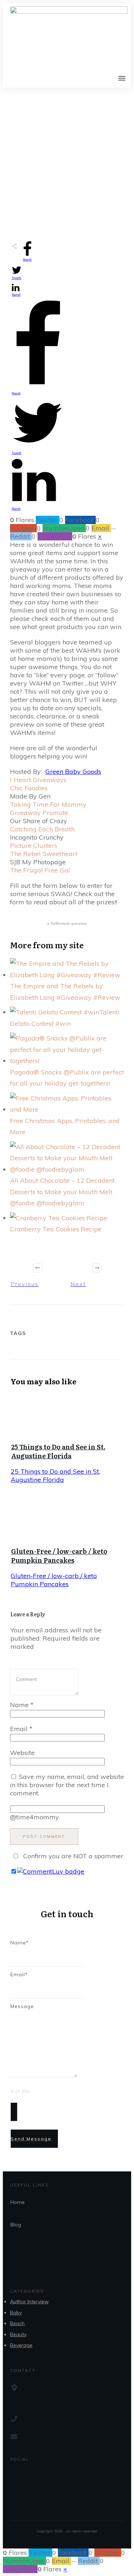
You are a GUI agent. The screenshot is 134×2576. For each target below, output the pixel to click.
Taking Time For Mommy (48, 804)
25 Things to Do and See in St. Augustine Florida (58, 1451)
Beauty (18, 2334)
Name (22, 1705)
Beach (17, 2323)
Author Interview (29, 2301)
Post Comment (44, 1836)
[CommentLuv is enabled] (51, 1871)
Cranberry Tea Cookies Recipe (56, 1229)
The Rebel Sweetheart (44, 854)
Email (21, 1729)
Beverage (21, 2345)
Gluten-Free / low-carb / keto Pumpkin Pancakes (59, 1556)
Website (22, 1753)
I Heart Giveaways (40, 780)
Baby (16, 2313)
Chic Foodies (29, 788)
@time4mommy (34, 1817)
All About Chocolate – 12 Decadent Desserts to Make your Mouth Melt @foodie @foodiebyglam (62, 1192)
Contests (47, 196)
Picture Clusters (34, 846)
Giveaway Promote (39, 813)
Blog (16, 2225)
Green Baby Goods (73, 772)
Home (18, 2202)
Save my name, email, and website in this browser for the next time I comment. (67, 1785)
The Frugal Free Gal (40, 870)
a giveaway (67, 923)
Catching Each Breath (42, 829)
